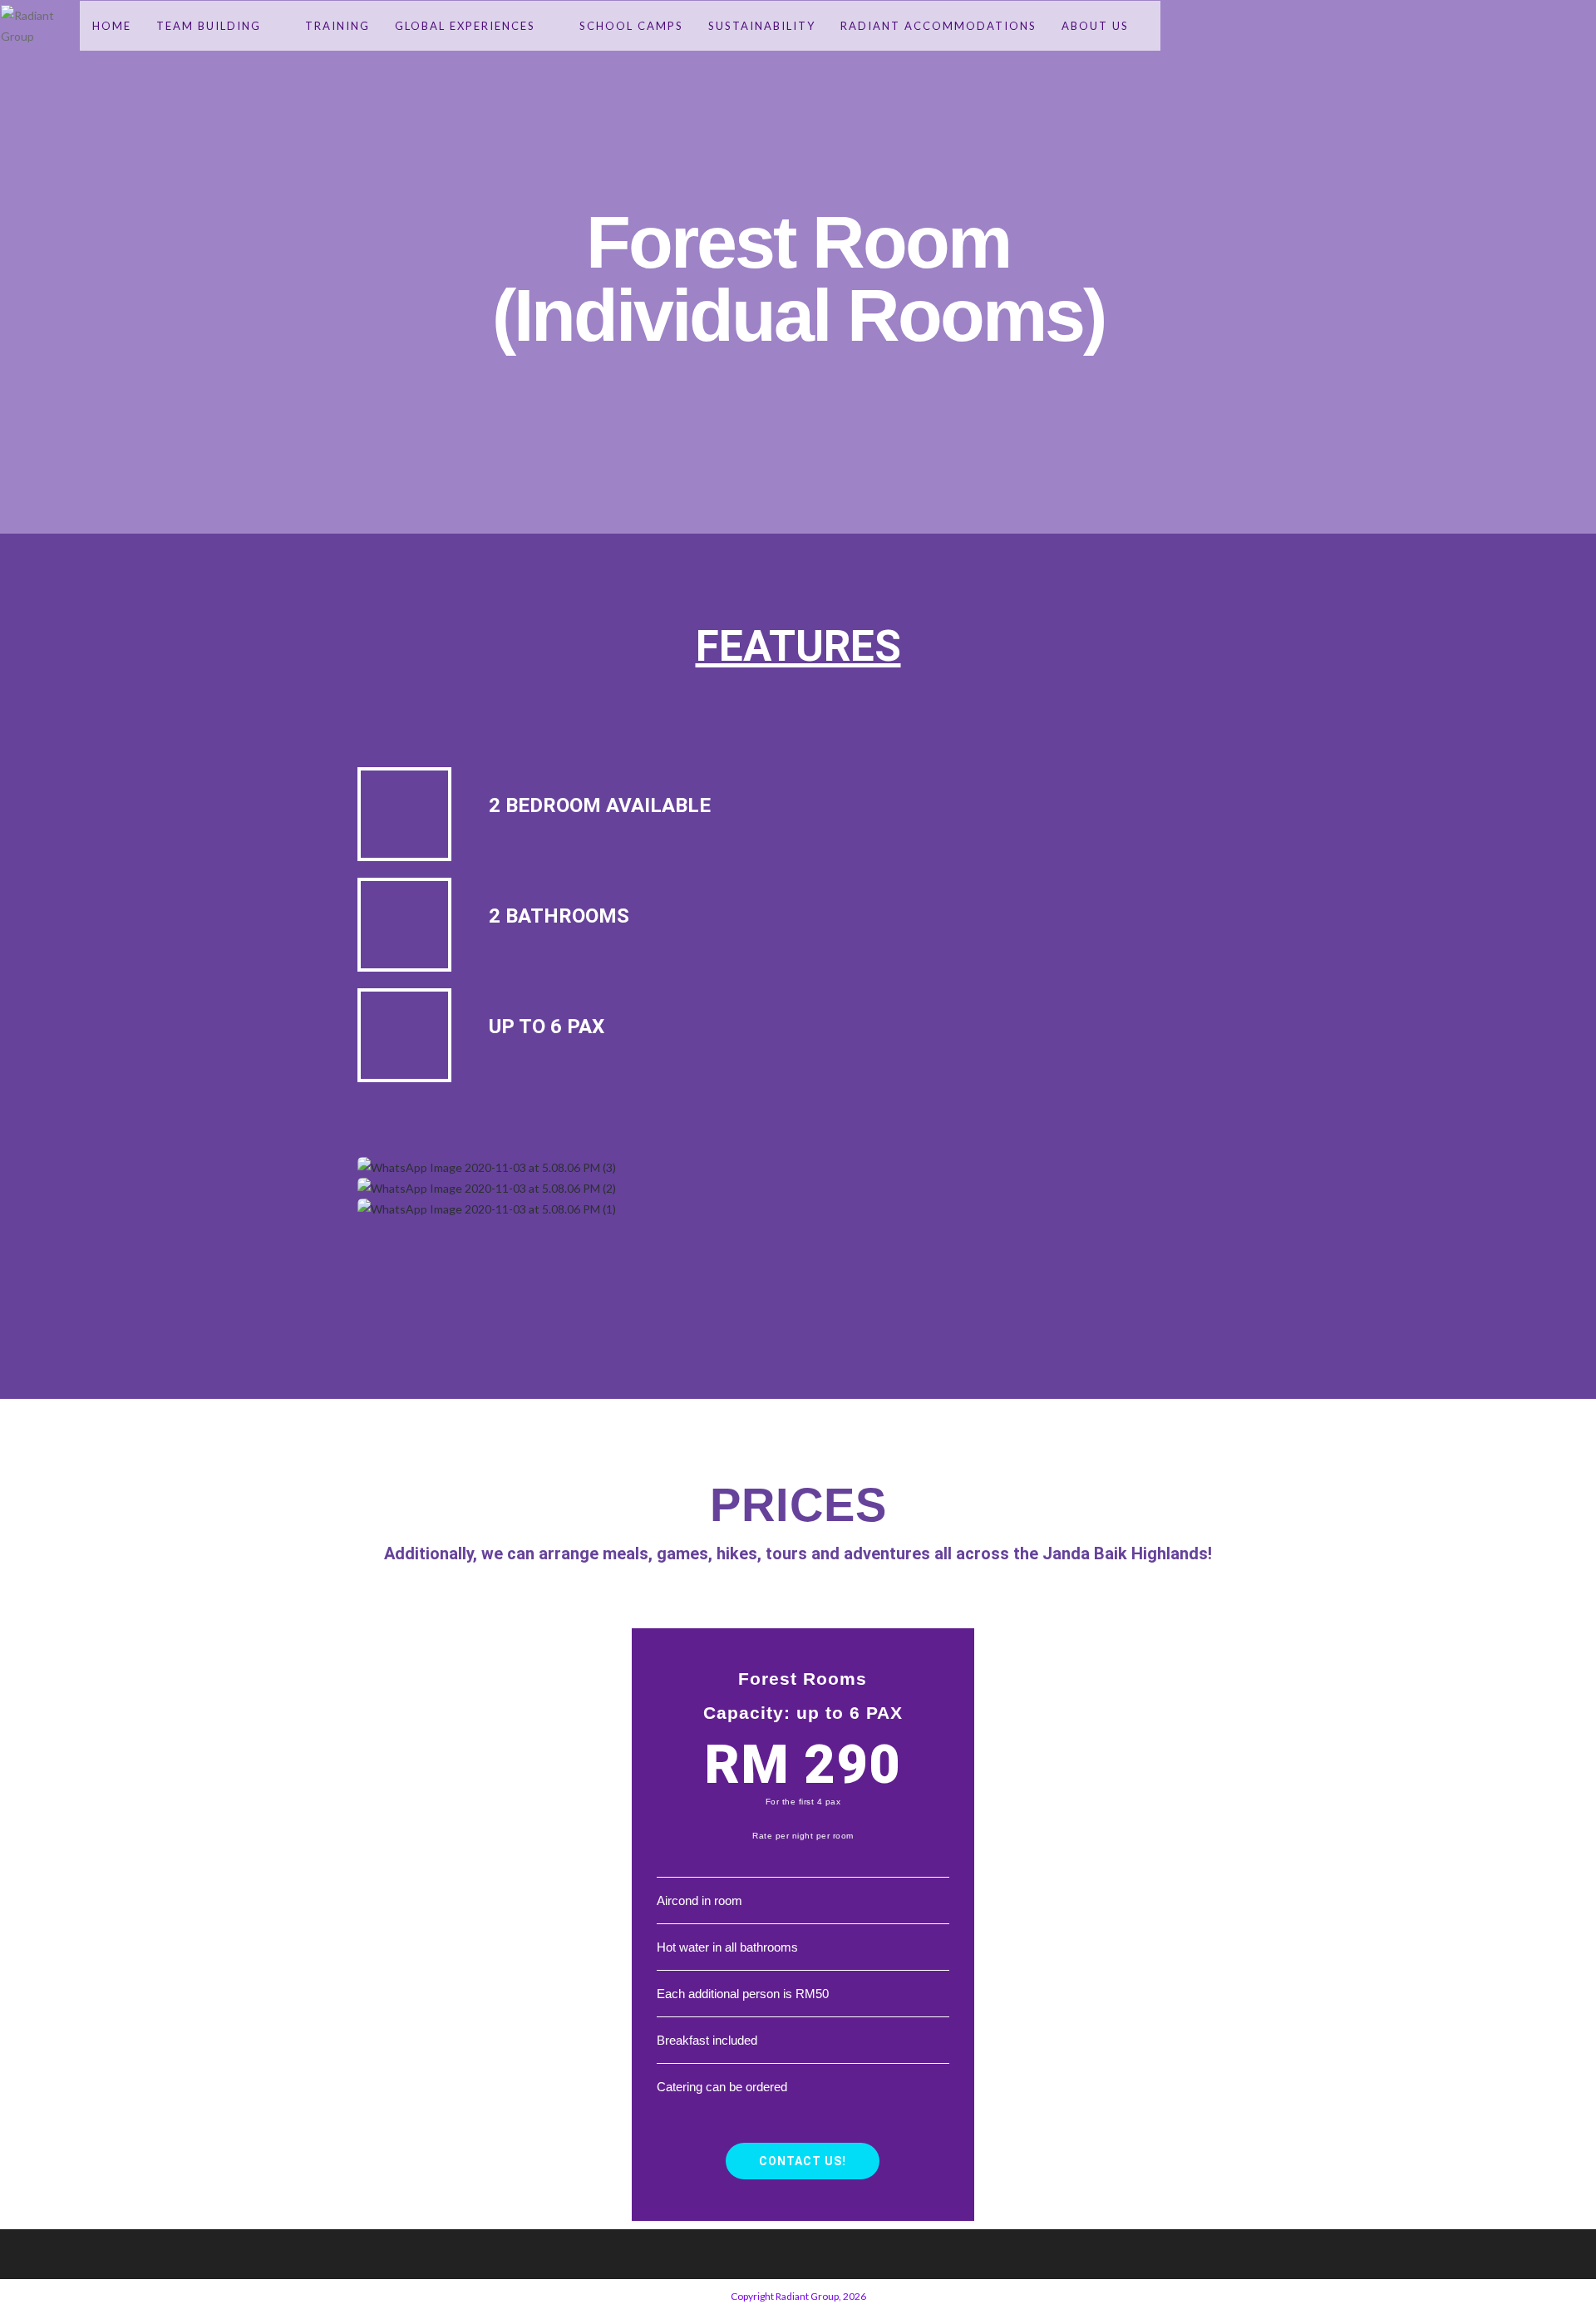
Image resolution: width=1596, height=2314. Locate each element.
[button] (798, 1236)
